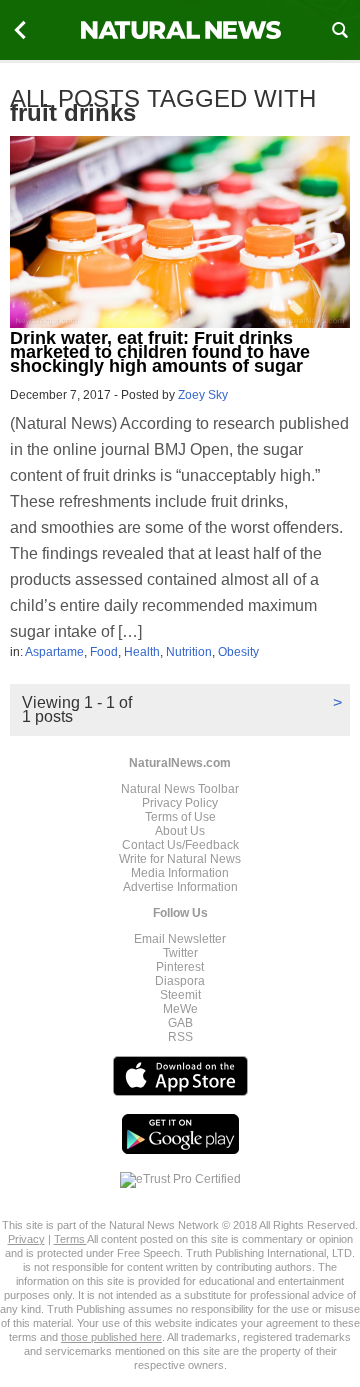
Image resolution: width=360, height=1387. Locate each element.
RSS (180, 1037)
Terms (70, 1239)
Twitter (180, 953)
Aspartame (54, 652)
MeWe (180, 1009)
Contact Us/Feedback (180, 845)
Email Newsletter (180, 939)
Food (104, 652)
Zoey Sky (203, 395)
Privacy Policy (180, 803)
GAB (180, 1023)
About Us (180, 831)
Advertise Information (180, 887)
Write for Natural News (180, 859)
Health (142, 652)
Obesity (238, 652)
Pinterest (180, 967)
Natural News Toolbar (180, 789)
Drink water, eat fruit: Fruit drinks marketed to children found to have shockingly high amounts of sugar (160, 352)
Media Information (180, 873)
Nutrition (189, 652)
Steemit (180, 995)
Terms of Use (180, 817)
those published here (111, 1337)
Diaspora (180, 981)
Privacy (26, 1239)
